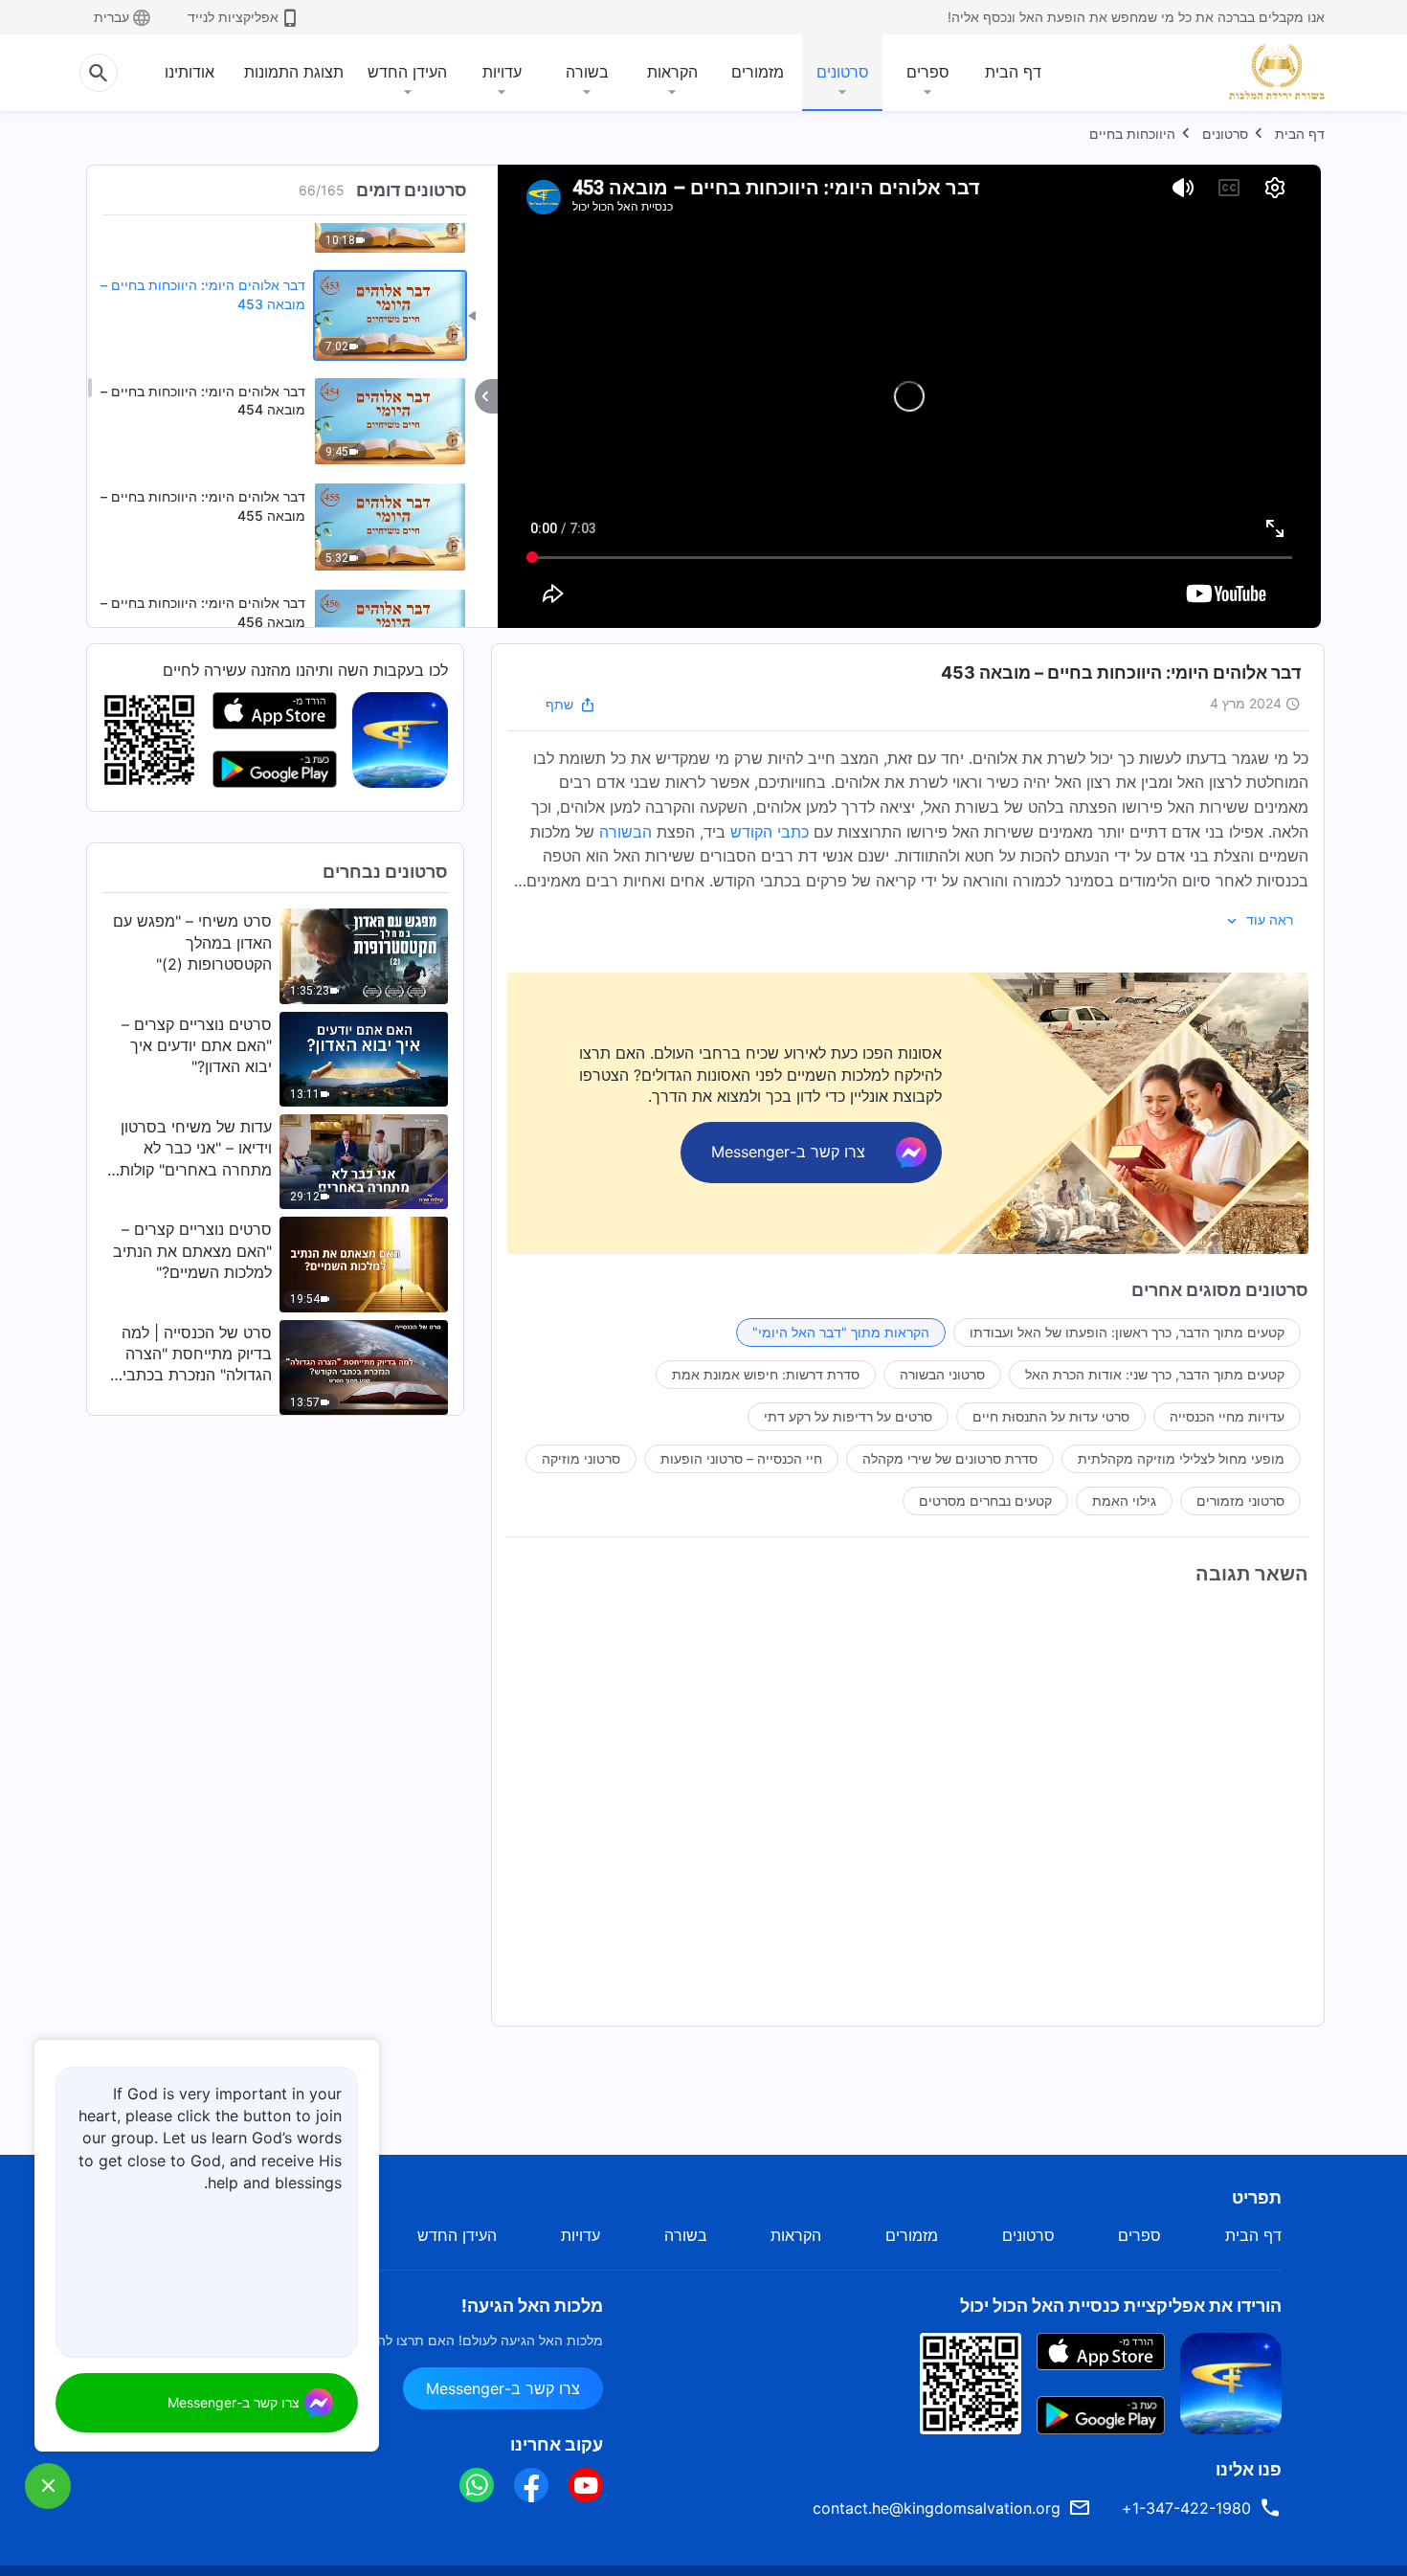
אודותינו (190, 72)
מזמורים (758, 72)
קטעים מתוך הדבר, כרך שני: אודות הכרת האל (1155, 1374)
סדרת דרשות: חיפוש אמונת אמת (766, 1374)
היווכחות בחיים (1132, 134)
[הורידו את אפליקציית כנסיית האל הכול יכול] (1231, 2382)
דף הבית (1013, 72)
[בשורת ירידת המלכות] (1269, 71)
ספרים (928, 72)
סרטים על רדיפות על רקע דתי (848, 1416)
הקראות (672, 72)
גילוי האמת (1124, 1501)
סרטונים (843, 72)
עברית (112, 17)
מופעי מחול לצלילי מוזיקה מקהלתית (1181, 1458)
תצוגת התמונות (294, 72)
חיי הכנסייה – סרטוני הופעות (741, 1458)
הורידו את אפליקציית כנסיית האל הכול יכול (1121, 2306)
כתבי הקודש (770, 832)
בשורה (587, 72)
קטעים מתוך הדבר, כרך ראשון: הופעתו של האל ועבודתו (1127, 1332)
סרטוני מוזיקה (581, 1458)
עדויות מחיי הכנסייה (1227, 1416)
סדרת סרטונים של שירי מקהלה (950, 1458)
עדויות (502, 72)
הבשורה (625, 832)
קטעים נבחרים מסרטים (985, 1501)
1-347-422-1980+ (1186, 2508)
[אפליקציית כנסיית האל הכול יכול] (400, 739)
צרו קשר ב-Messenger (503, 2388)
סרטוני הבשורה (942, 1374)
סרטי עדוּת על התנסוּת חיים (1051, 1416)
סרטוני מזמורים (1240, 1501)
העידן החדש (407, 72)
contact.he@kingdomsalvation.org (937, 2508)
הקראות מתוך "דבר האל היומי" (841, 1332)
